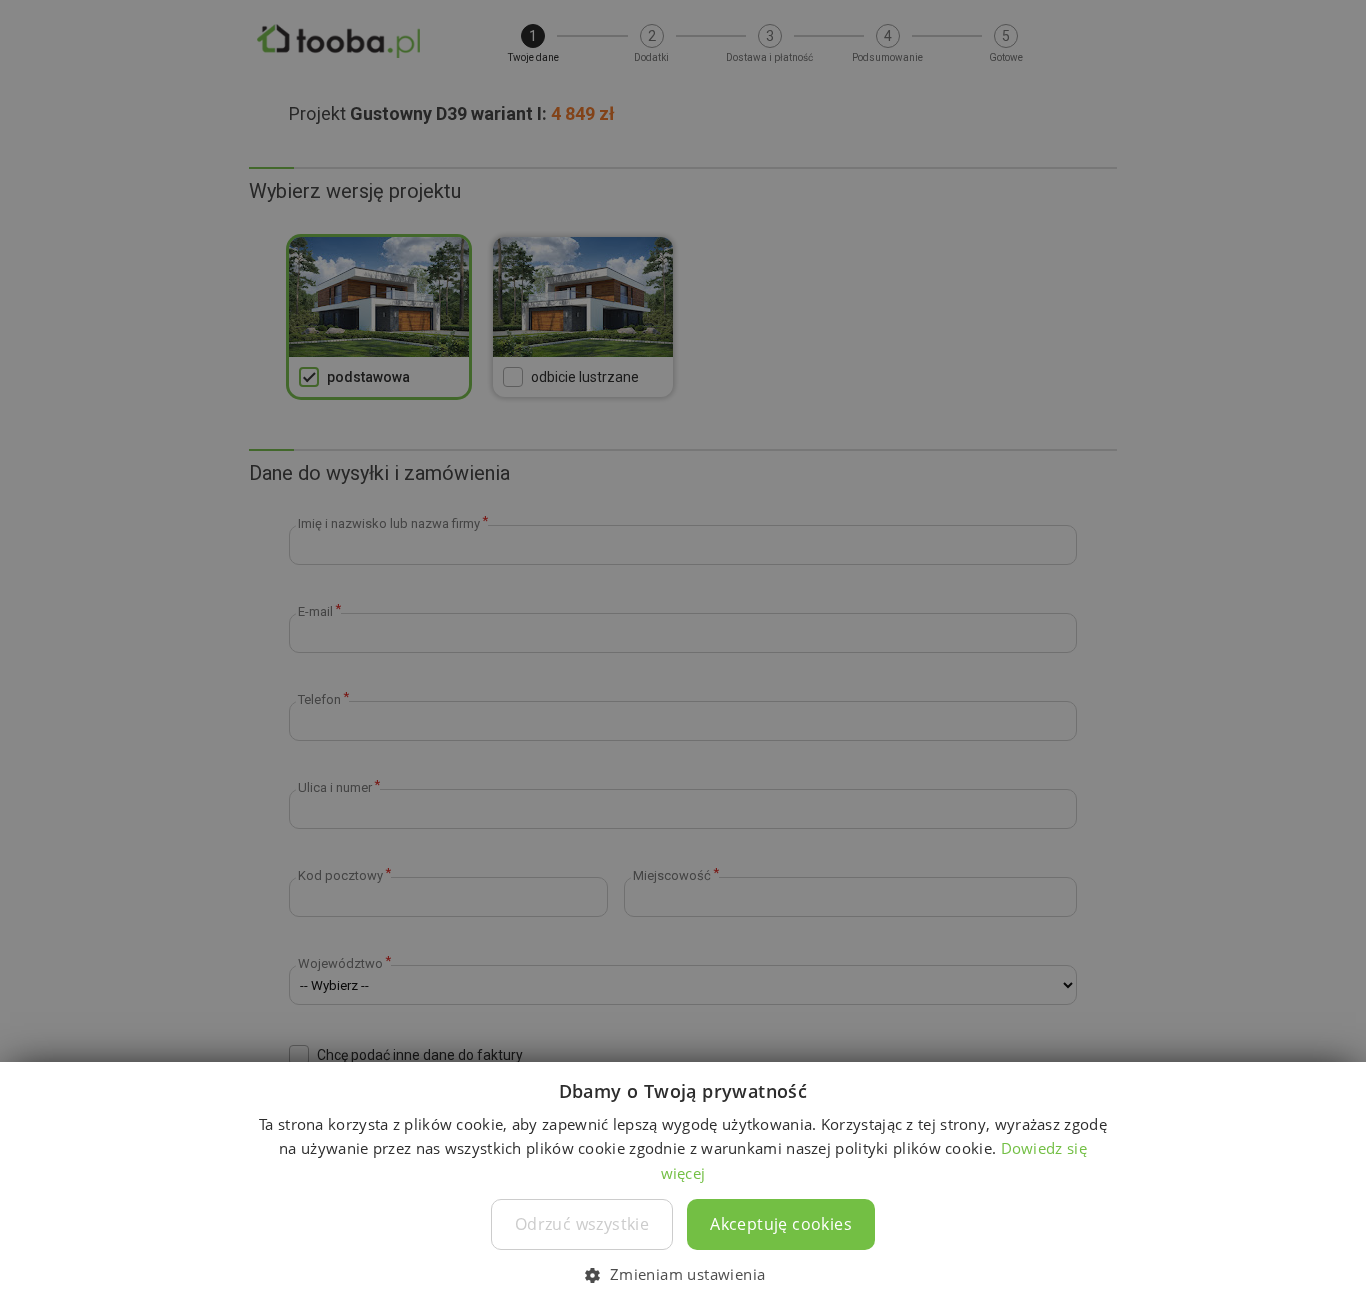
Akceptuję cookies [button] (781, 1224)
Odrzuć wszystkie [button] (582, 1224)
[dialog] (683, 653)
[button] (682, 1273)
